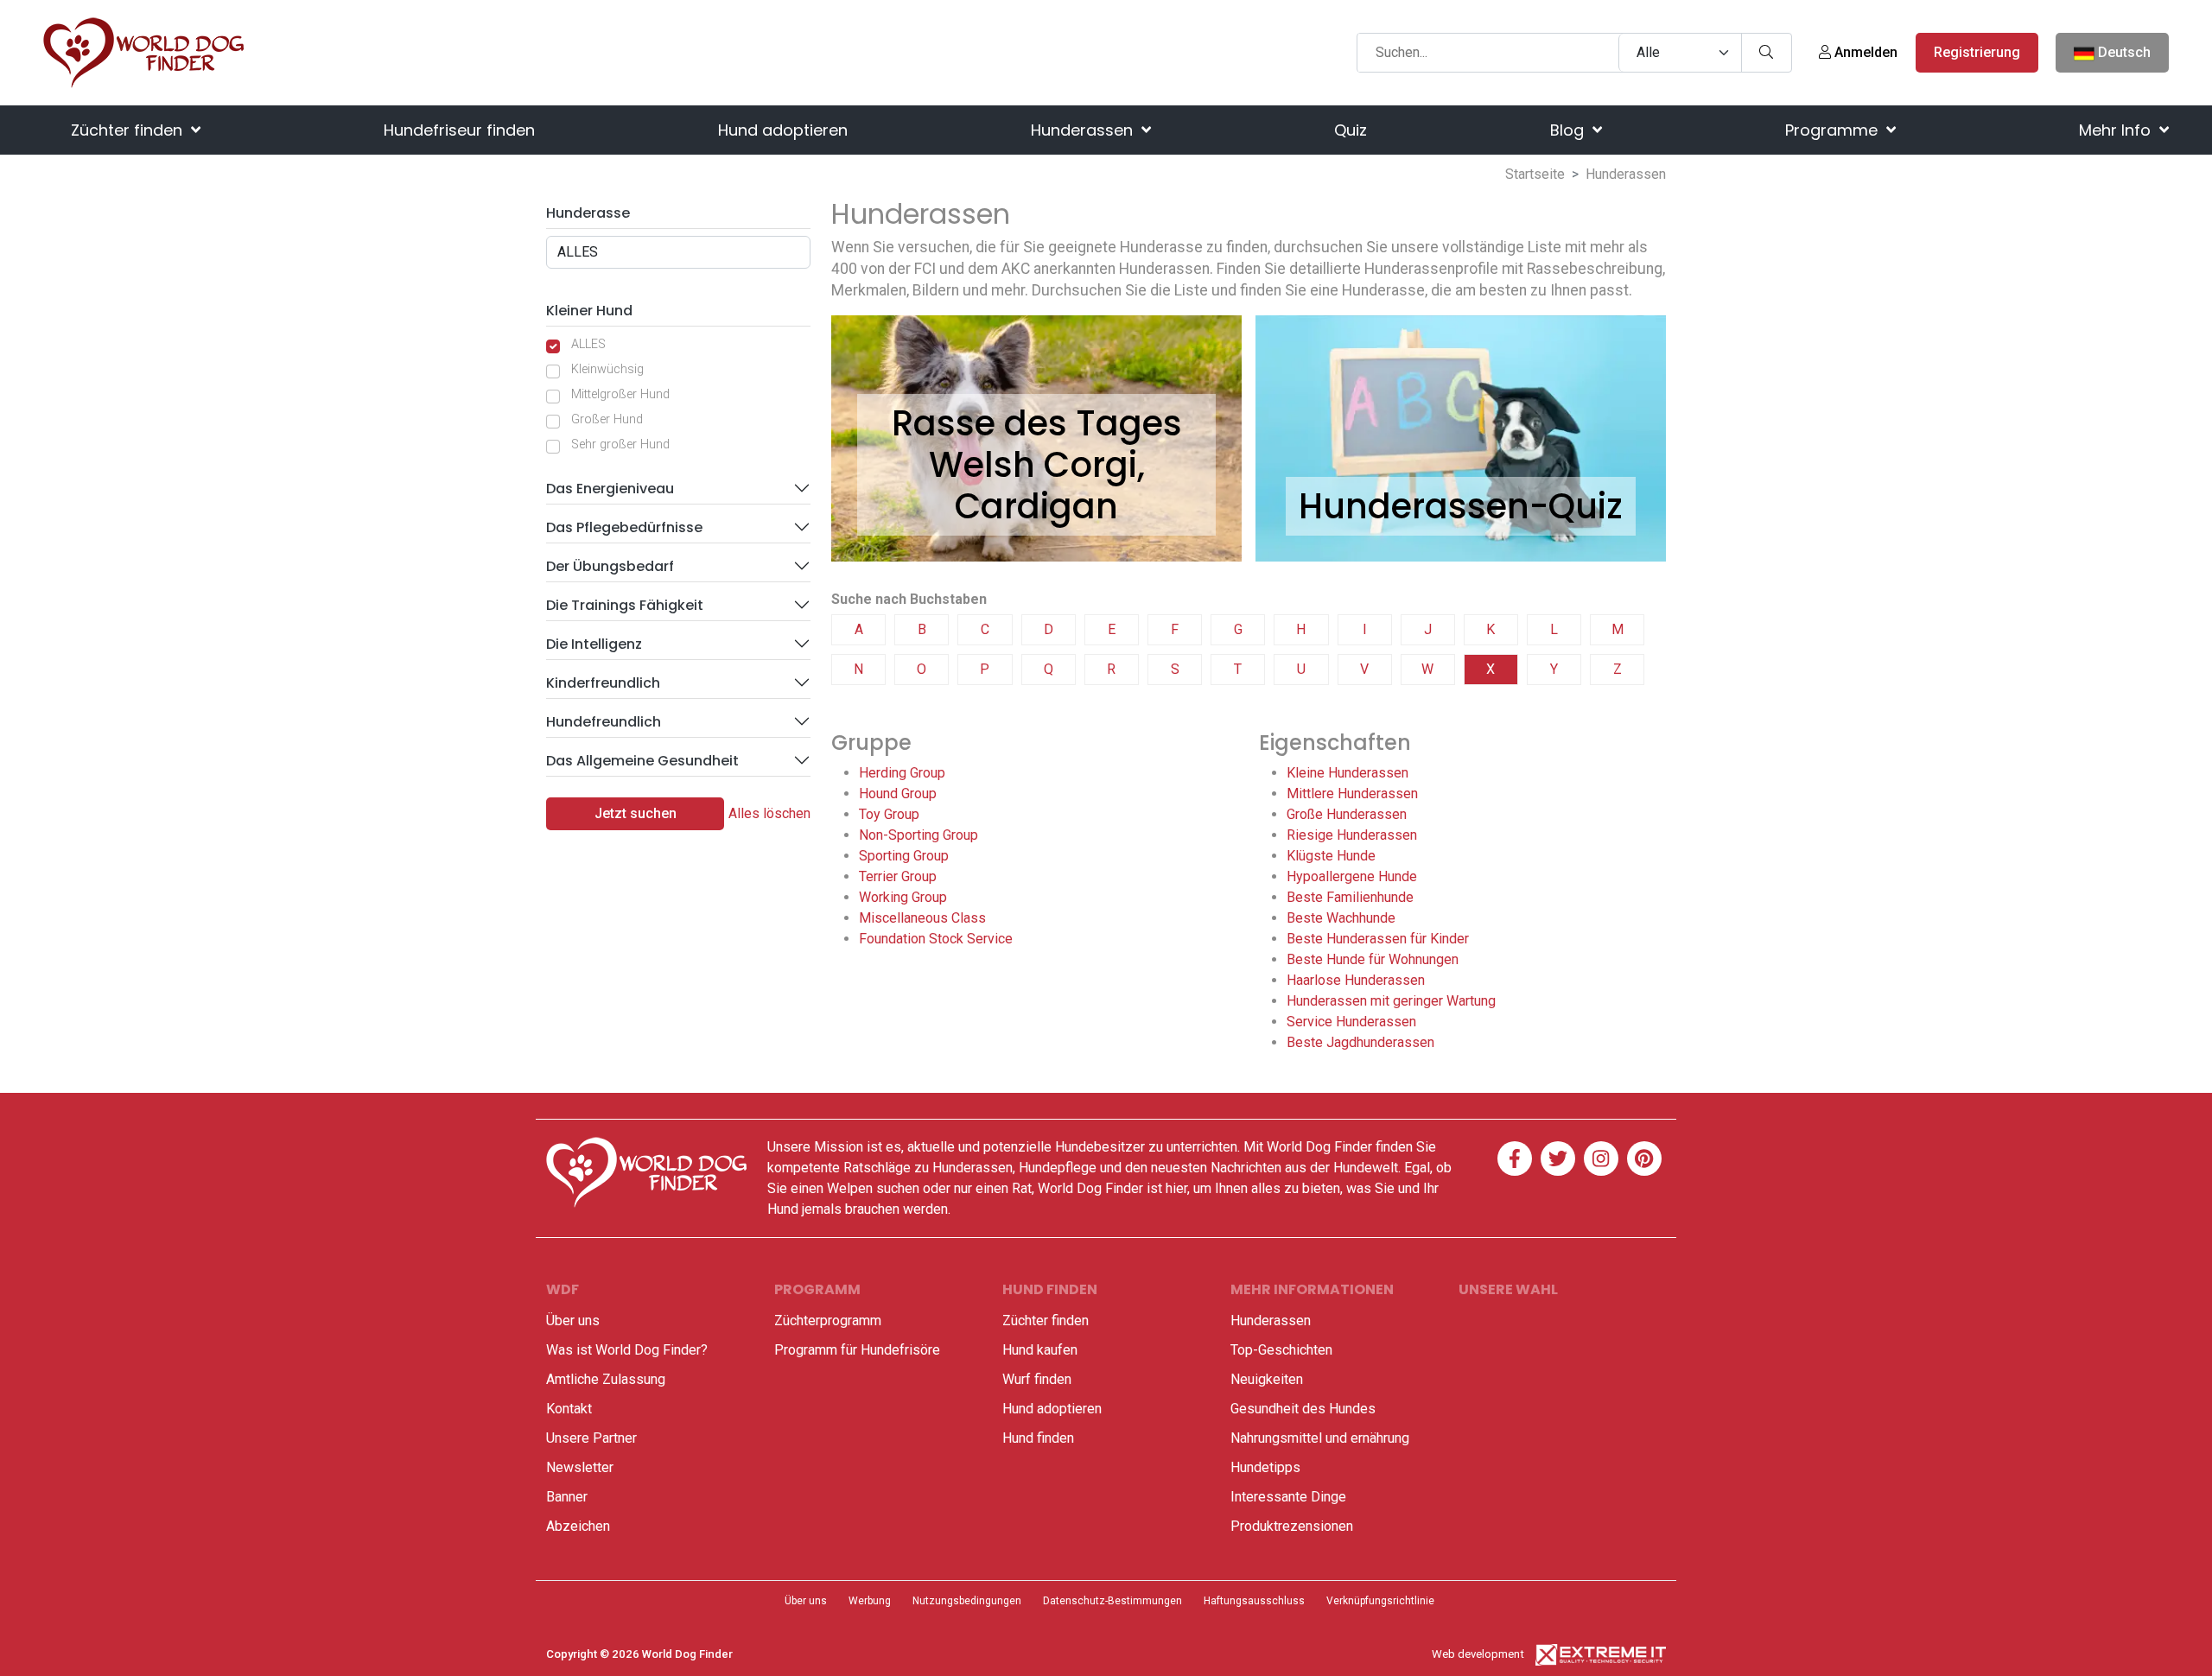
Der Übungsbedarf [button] (610, 566)
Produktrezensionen (1292, 1526)
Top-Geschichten (1281, 1350)
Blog (1569, 130)
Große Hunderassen (1347, 814)
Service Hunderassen (1351, 1022)
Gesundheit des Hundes (1303, 1409)
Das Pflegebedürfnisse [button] (624, 527)
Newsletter (580, 1467)
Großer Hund (607, 419)
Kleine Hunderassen (1348, 773)
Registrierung (1977, 52)
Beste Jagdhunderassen (1360, 1042)
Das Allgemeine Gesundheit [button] (642, 761)
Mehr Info (2117, 130)
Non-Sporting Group (918, 835)
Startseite (1535, 174)
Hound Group (898, 794)
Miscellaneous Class (922, 918)
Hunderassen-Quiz (1461, 506)
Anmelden (1864, 52)
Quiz (1351, 130)
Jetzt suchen (636, 813)
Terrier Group (898, 876)
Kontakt (569, 1409)
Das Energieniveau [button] (610, 489)
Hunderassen (1084, 130)
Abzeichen (578, 1526)
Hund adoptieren (783, 130)
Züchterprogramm (828, 1320)
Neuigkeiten (1267, 1379)
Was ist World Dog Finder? (627, 1350)
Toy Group (889, 814)
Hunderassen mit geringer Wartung (1391, 1001)
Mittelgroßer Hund (620, 394)
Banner (567, 1497)
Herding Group (902, 773)
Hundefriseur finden (459, 130)
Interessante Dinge (1288, 1497)
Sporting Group (904, 856)
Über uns (573, 1320)
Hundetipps (1265, 1467)
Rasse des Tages (1037, 423)
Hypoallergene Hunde (1352, 876)
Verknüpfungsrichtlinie (1380, 1601)
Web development (1478, 1654)
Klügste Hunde (1331, 856)
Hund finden (1038, 1438)
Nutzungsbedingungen (967, 1601)
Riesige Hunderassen (1352, 835)
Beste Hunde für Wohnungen (1373, 959)
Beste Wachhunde (1341, 918)
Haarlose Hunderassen (1356, 980)
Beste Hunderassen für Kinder (1378, 939)
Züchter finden (129, 130)
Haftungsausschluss (1254, 1601)
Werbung (870, 1601)
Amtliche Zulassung (606, 1379)
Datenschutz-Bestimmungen (1112, 1601)
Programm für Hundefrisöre (857, 1350)
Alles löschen (769, 813)
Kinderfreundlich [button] (603, 683)
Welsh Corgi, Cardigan (1037, 486)
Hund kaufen (1040, 1350)
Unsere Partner (591, 1438)
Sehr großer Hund (620, 444)
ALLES (588, 344)
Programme (1834, 130)
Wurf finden (1037, 1379)
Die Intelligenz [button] (594, 644)
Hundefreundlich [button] (604, 722)
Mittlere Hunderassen (1352, 794)
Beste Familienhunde (1350, 897)
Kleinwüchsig (607, 369)
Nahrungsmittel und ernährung (1320, 1438)
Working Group (903, 897)
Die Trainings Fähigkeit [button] (625, 605)
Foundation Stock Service (936, 939)
